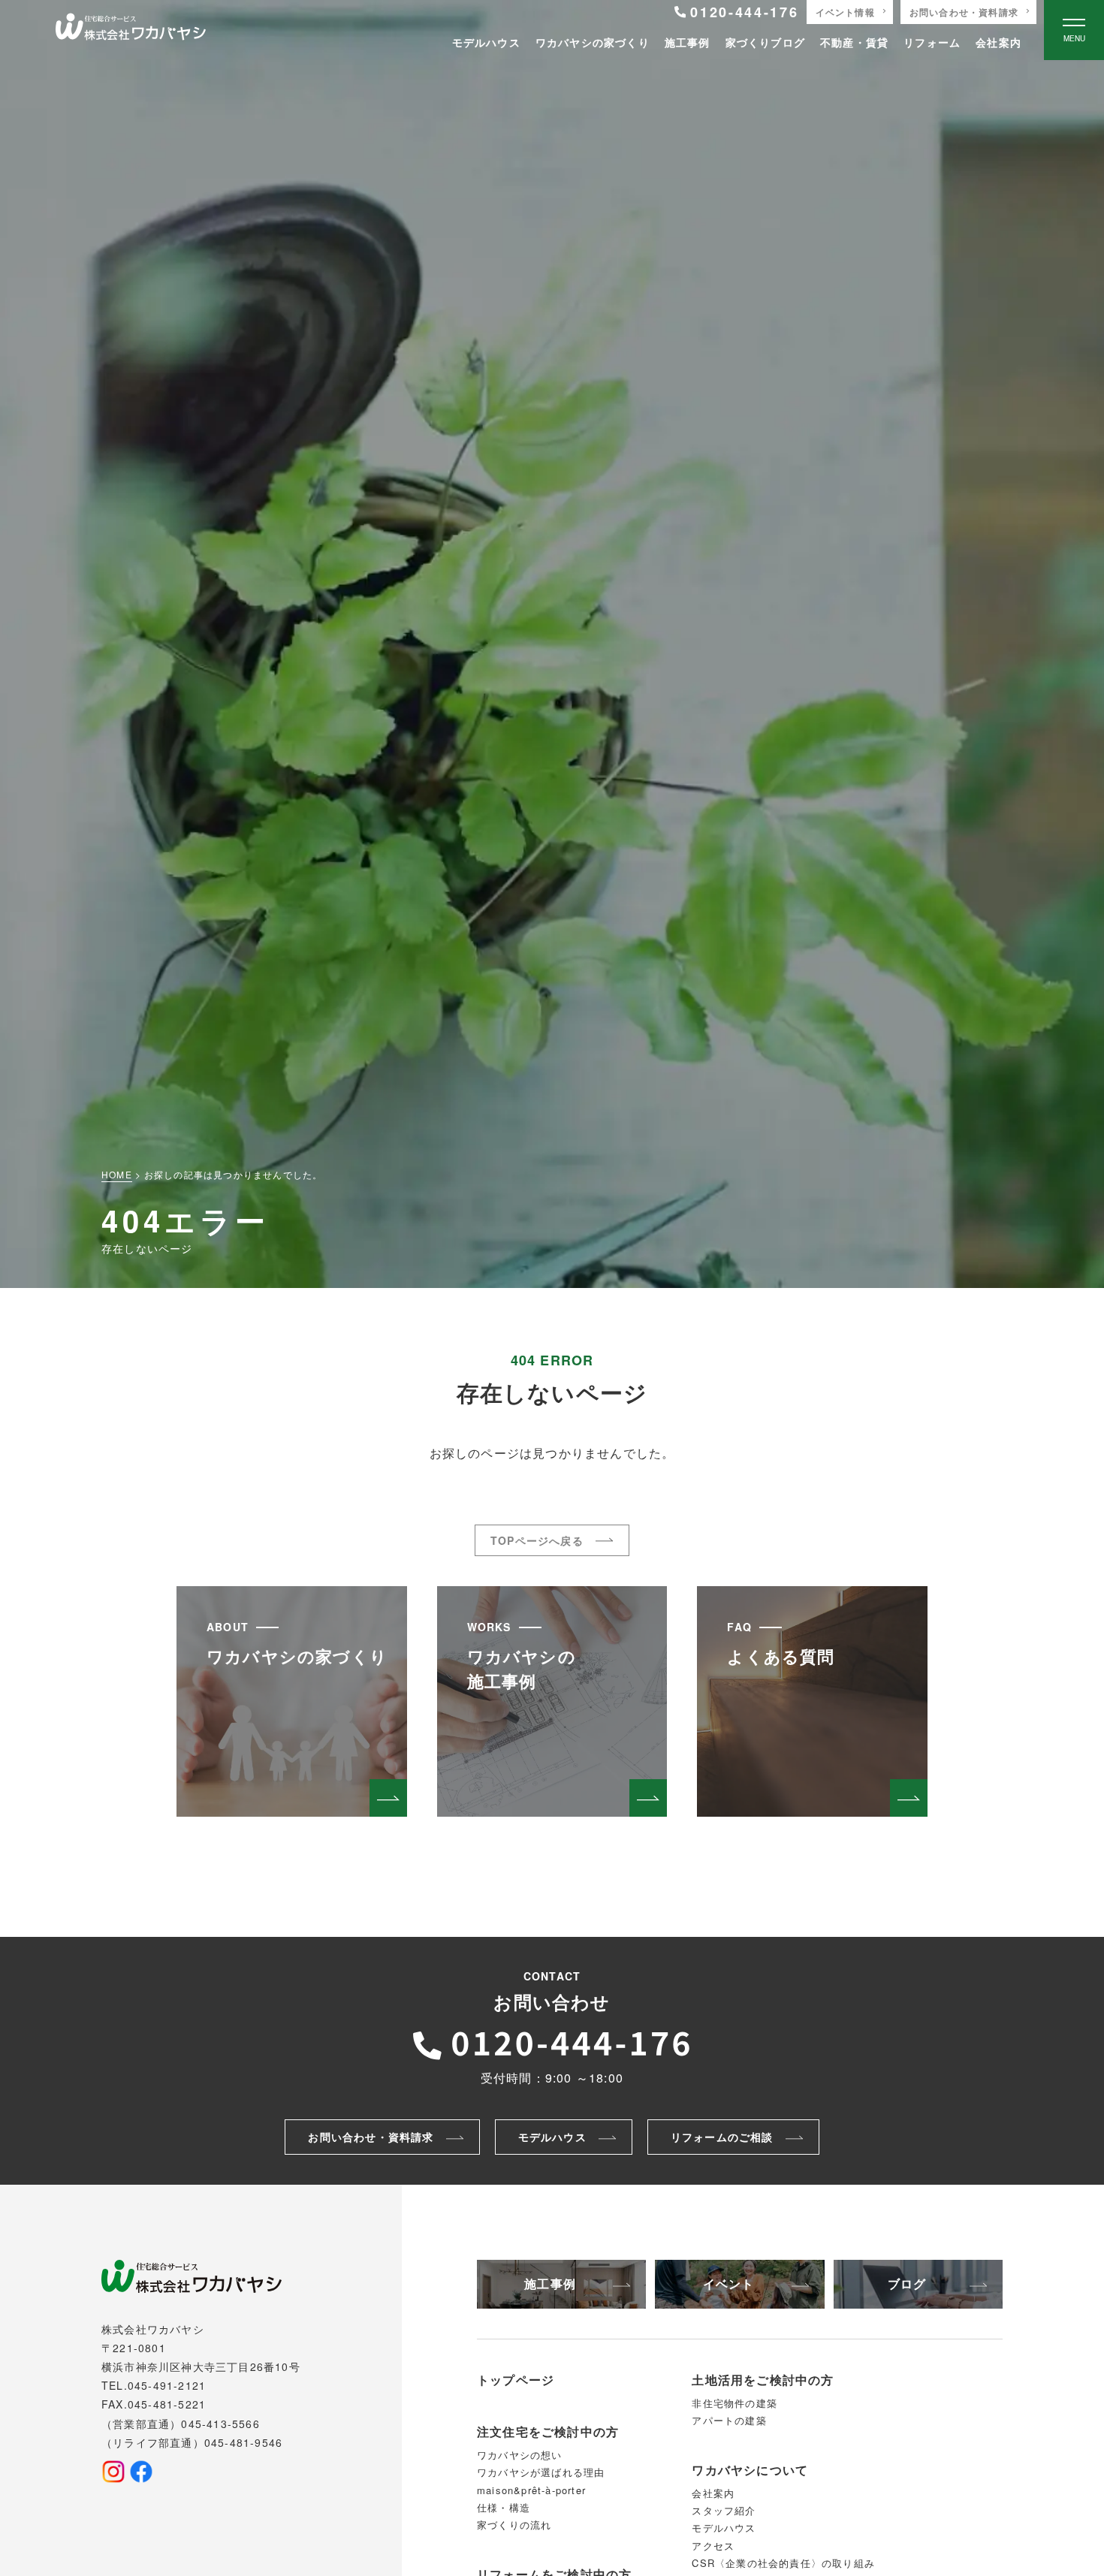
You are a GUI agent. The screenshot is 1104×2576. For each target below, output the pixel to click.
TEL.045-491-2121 (154, 2385)
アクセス (713, 2546)
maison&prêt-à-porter (531, 2490)
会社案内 (998, 42)
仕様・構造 (504, 2507)
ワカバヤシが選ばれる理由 (541, 2472)
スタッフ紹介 (724, 2510)
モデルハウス (486, 42)
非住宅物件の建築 (734, 2403)
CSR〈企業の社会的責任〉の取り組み (783, 2563)
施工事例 (688, 42)
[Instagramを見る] (113, 2472)
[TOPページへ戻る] (131, 30)
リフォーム (932, 42)
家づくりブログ (765, 42)
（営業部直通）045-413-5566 (181, 2424)
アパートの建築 (729, 2420)
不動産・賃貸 (854, 42)
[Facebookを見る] (141, 2472)
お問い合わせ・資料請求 (964, 12)
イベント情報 (845, 12)
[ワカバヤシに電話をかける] (552, 2041)
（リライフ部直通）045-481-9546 (192, 2442)
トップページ (516, 2380)
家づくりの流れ (514, 2525)
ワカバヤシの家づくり (593, 42)
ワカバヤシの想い (520, 2455)
